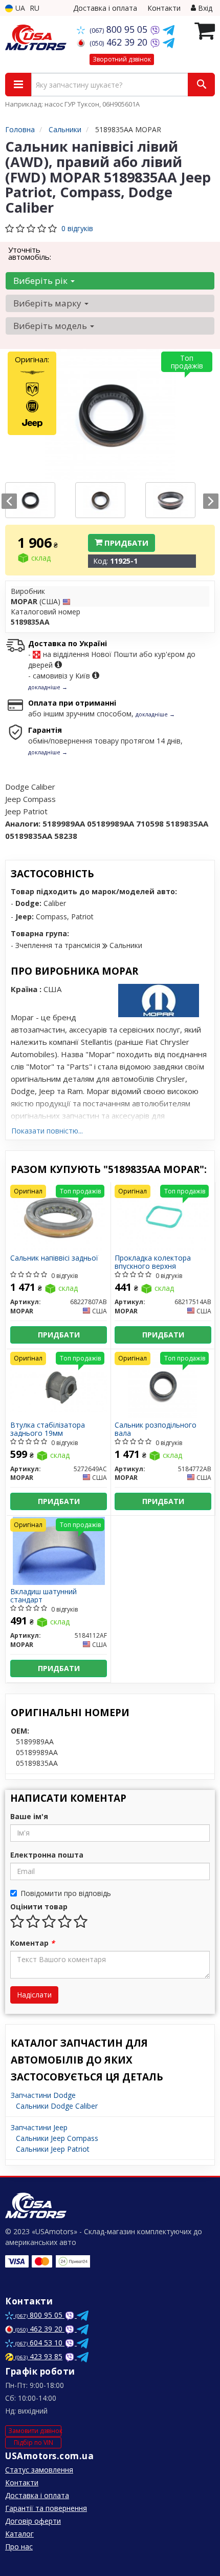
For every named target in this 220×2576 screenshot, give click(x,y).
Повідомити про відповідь (66, 1893)
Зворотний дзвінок (122, 59)
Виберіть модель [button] (51, 326)
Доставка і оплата (105, 8)
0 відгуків (77, 228)
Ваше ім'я (29, 1816)
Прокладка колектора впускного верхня (153, 1262)
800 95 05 (120, 29)
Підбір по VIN (34, 2443)
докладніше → (48, 687)
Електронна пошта (47, 1855)
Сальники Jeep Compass (57, 2138)
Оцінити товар (39, 1907)
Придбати (125, 543)
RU (35, 8)
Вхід (204, 8)
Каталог (19, 2534)
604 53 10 (40, 2343)
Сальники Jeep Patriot (53, 2149)
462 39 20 (120, 42)
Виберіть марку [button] (48, 303)
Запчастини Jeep (39, 2127)
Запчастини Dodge (43, 2095)
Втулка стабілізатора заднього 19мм (48, 1429)
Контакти (164, 8)
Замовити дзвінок (35, 2431)
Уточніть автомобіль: (30, 253)
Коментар (32, 1943)
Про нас (19, 2547)
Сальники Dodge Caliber (57, 2106)
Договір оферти (33, 2521)
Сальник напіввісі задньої (54, 1258)
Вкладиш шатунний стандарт (43, 1595)
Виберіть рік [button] (41, 281)
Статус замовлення (39, 2470)
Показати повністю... (47, 1131)
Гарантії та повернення (46, 2508)
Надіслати (34, 1995)
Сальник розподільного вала (156, 1429)
